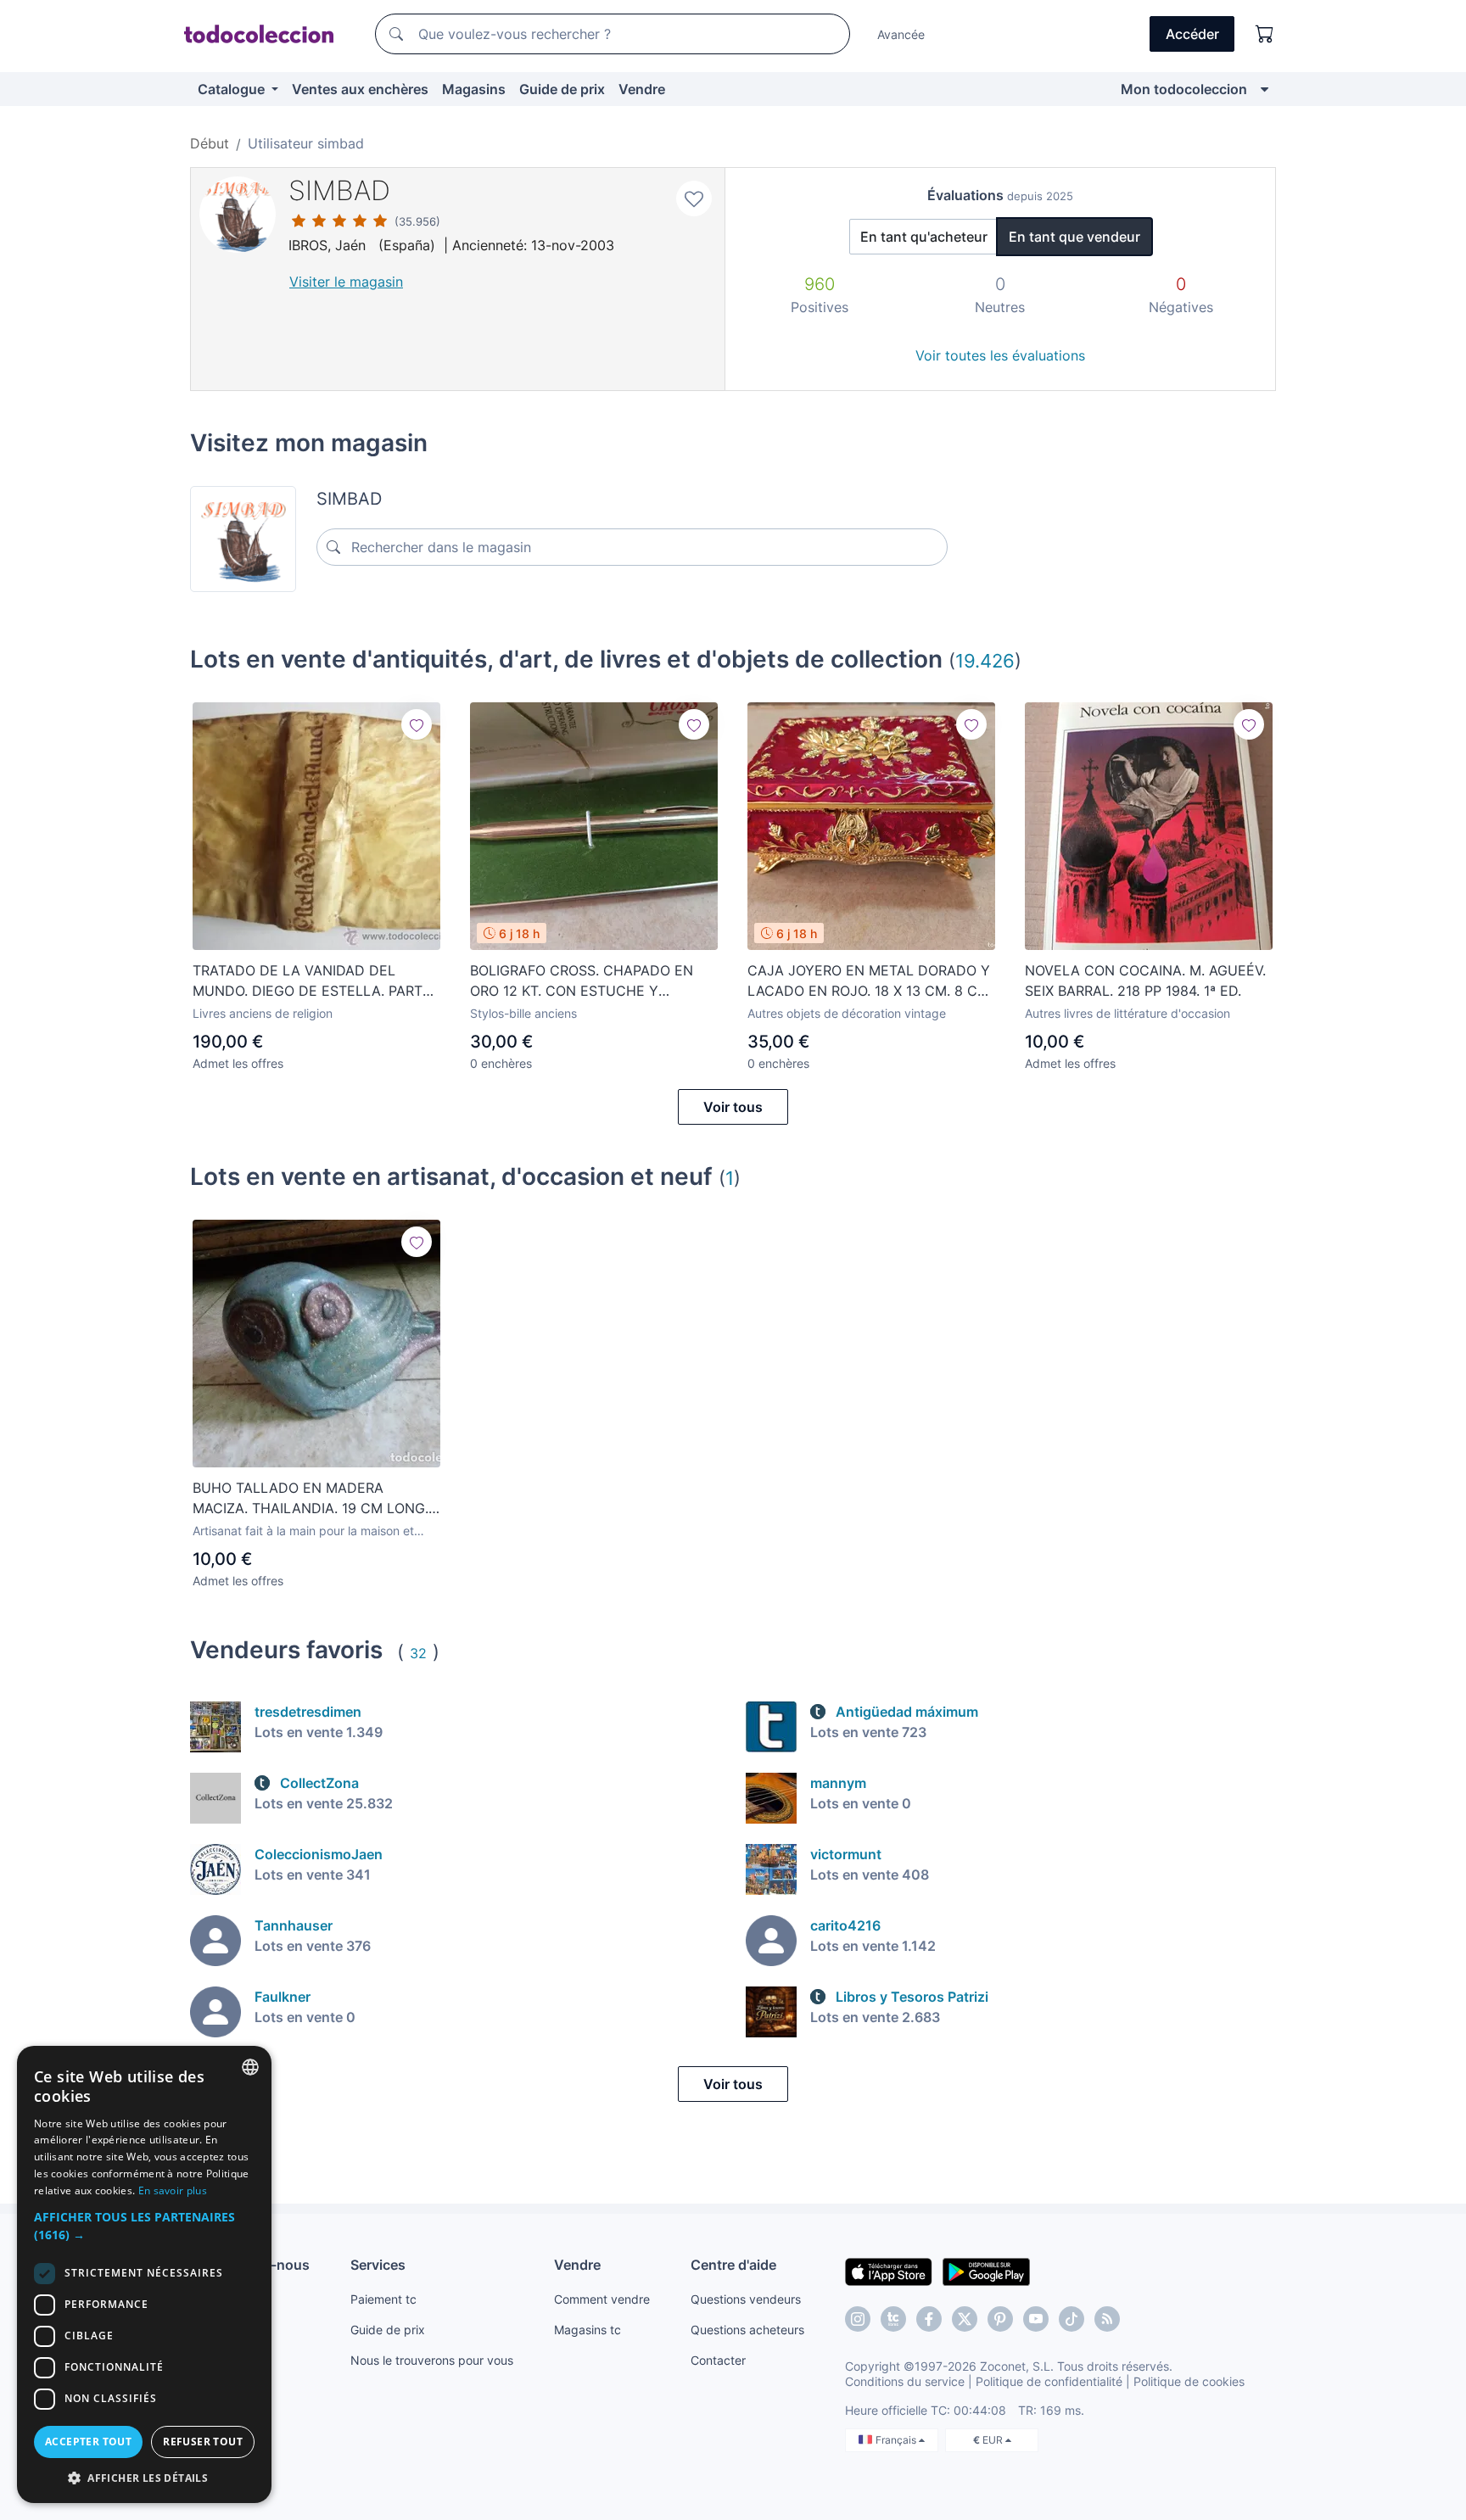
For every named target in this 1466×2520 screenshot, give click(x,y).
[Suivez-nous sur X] (965, 2319)
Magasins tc (588, 2330)
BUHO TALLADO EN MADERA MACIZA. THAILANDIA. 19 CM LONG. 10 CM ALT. (311, 1499)
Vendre (642, 89)
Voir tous (733, 1107)
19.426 (985, 660)
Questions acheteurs (747, 2330)
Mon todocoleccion (1184, 89)
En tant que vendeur (1074, 237)
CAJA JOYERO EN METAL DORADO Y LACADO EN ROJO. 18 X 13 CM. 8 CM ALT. (869, 981)
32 (418, 1653)
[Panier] (1265, 34)
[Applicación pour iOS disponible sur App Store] (889, 2271)
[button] (144, 2226)
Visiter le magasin (346, 282)
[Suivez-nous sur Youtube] (1036, 2319)
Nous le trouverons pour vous (432, 2360)
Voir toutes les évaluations (1000, 355)
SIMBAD (339, 190)
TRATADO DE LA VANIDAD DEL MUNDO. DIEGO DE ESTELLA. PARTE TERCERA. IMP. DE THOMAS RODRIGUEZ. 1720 (312, 981)
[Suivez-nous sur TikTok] (1072, 2319)
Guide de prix (562, 89)
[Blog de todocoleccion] (1107, 2319)
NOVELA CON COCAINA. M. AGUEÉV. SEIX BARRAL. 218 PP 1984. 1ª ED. (1145, 981)
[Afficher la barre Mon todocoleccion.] (1265, 89)
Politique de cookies (1189, 2381)
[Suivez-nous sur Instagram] (858, 2319)
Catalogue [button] (233, 89)
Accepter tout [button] (88, 2442)
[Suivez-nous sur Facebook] (929, 2319)
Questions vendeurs (746, 2299)
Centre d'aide (733, 2265)
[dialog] (144, 2274)
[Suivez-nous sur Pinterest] (1000, 2319)
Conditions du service (905, 2381)
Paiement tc (383, 2299)
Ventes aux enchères (360, 89)
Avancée (901, 34)
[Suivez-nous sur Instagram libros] (893, 2319)
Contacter (718, 2360)
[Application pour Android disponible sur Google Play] (986, 2271)
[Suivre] (417, 724)
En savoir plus (173, 2190)
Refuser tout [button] (203, 2442)
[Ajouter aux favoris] (694, 198)
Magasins (474, 89)
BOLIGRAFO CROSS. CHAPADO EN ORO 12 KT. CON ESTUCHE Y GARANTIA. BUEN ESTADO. (582, 981)
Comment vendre (602, 2299)
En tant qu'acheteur (924, 237)
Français (897, 2440)
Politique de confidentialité (1049, 2381)
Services (378, 2265)
